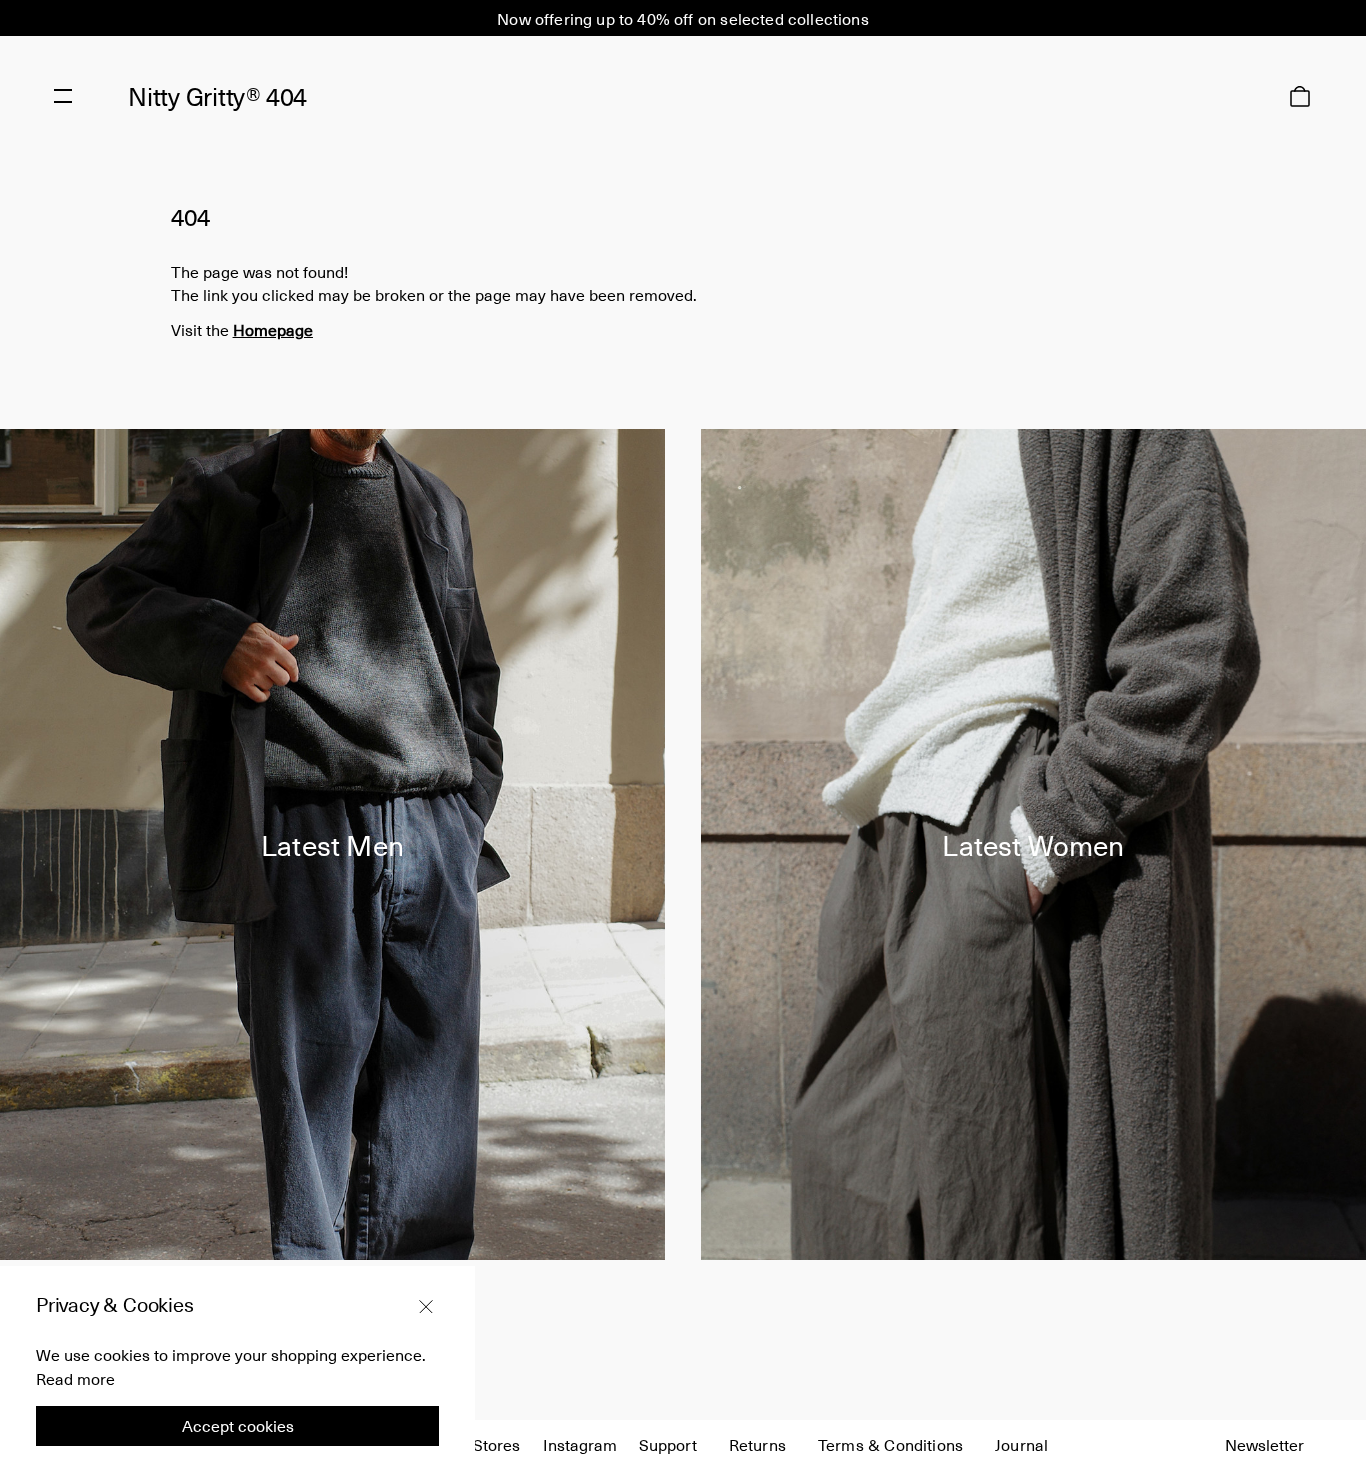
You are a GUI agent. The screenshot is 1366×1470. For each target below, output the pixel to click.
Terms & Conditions (890, 1444)
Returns (757, 1444)
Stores (497, 1444)
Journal (1021, 1444)
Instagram (580, 1444)
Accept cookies (238, 1425)
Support (668, 1444)
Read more (75, 1378)
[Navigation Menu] (63, 96)
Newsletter (1264, 1444)
